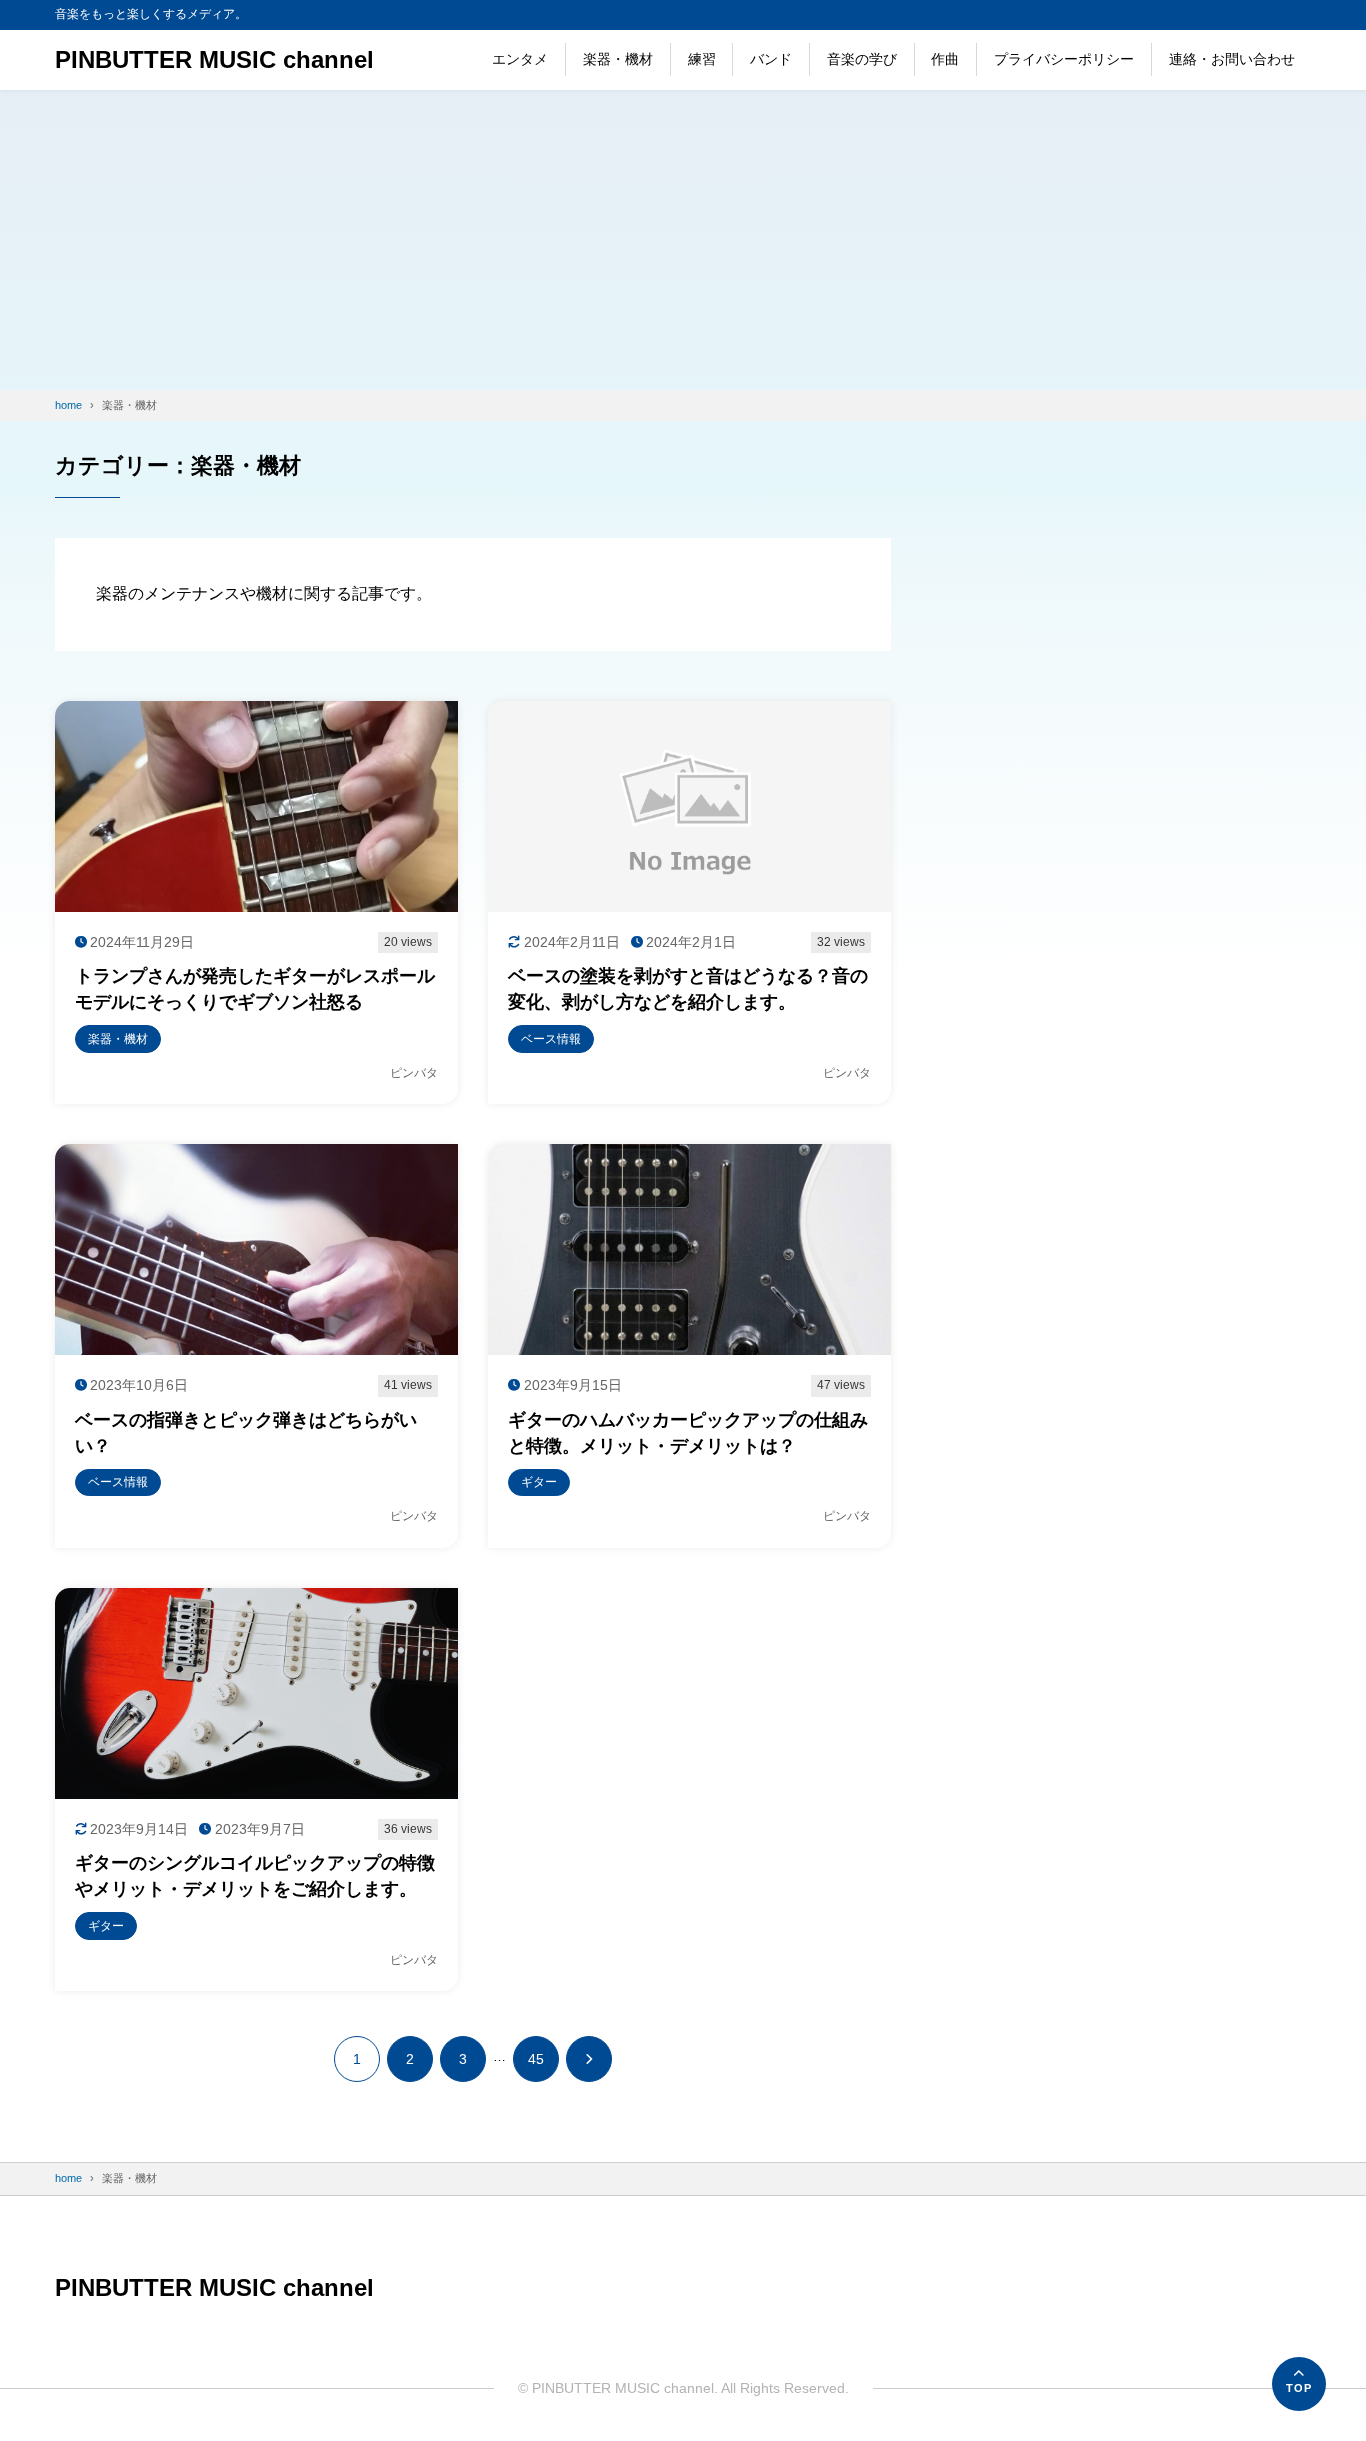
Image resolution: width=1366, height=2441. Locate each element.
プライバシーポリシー (1064, 59)
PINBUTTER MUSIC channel (214, 59)
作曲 (945, 59)
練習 (702, 59)
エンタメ (520, 59)
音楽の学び (862, 59)
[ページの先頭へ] (1299, 2384)
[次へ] (589, 2059)
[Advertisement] (683, 240)
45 (536, 2059)
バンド (771, 59)
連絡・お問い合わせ (1232, 59)
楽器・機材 (618, 59)
